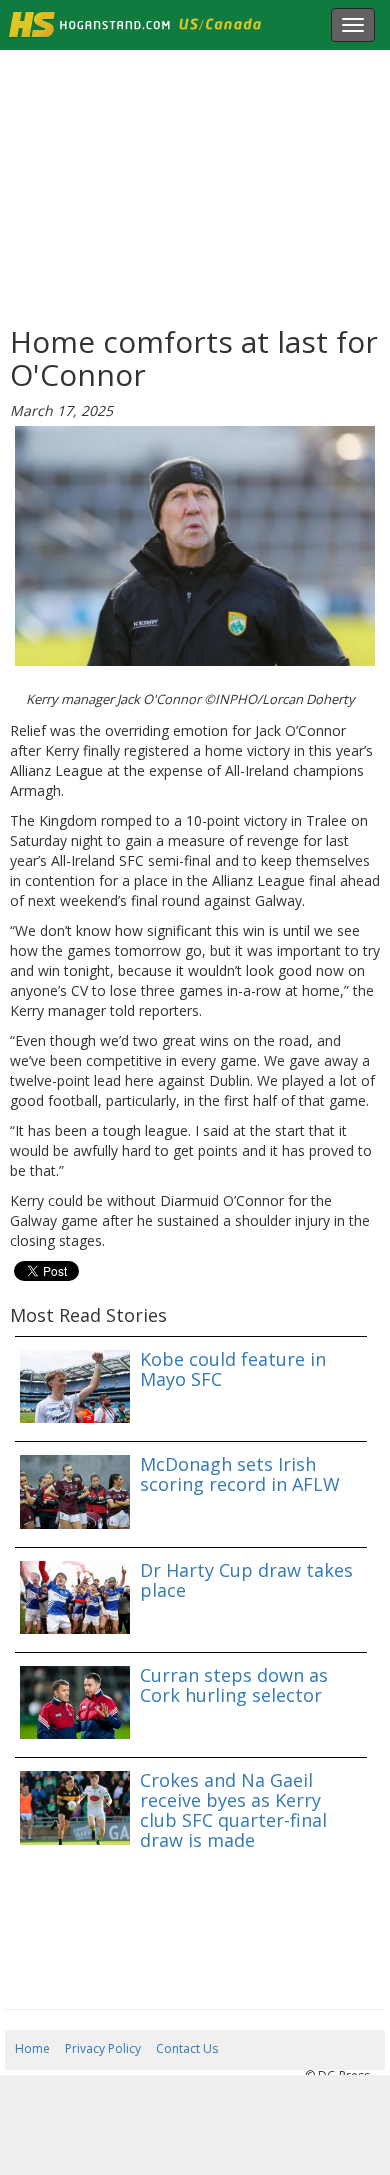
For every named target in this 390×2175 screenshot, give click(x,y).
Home (32, 2048)
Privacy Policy (103, 2048)
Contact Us (187, 2048)
